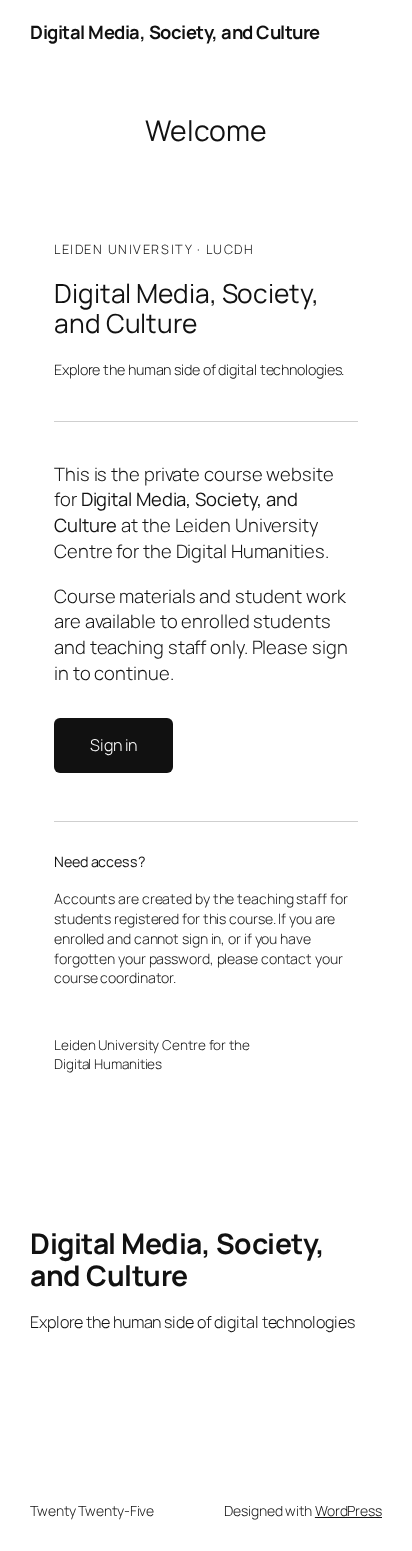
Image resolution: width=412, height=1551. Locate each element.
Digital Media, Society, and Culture (175, 32)
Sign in (113, 745)
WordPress (348, 1510)
